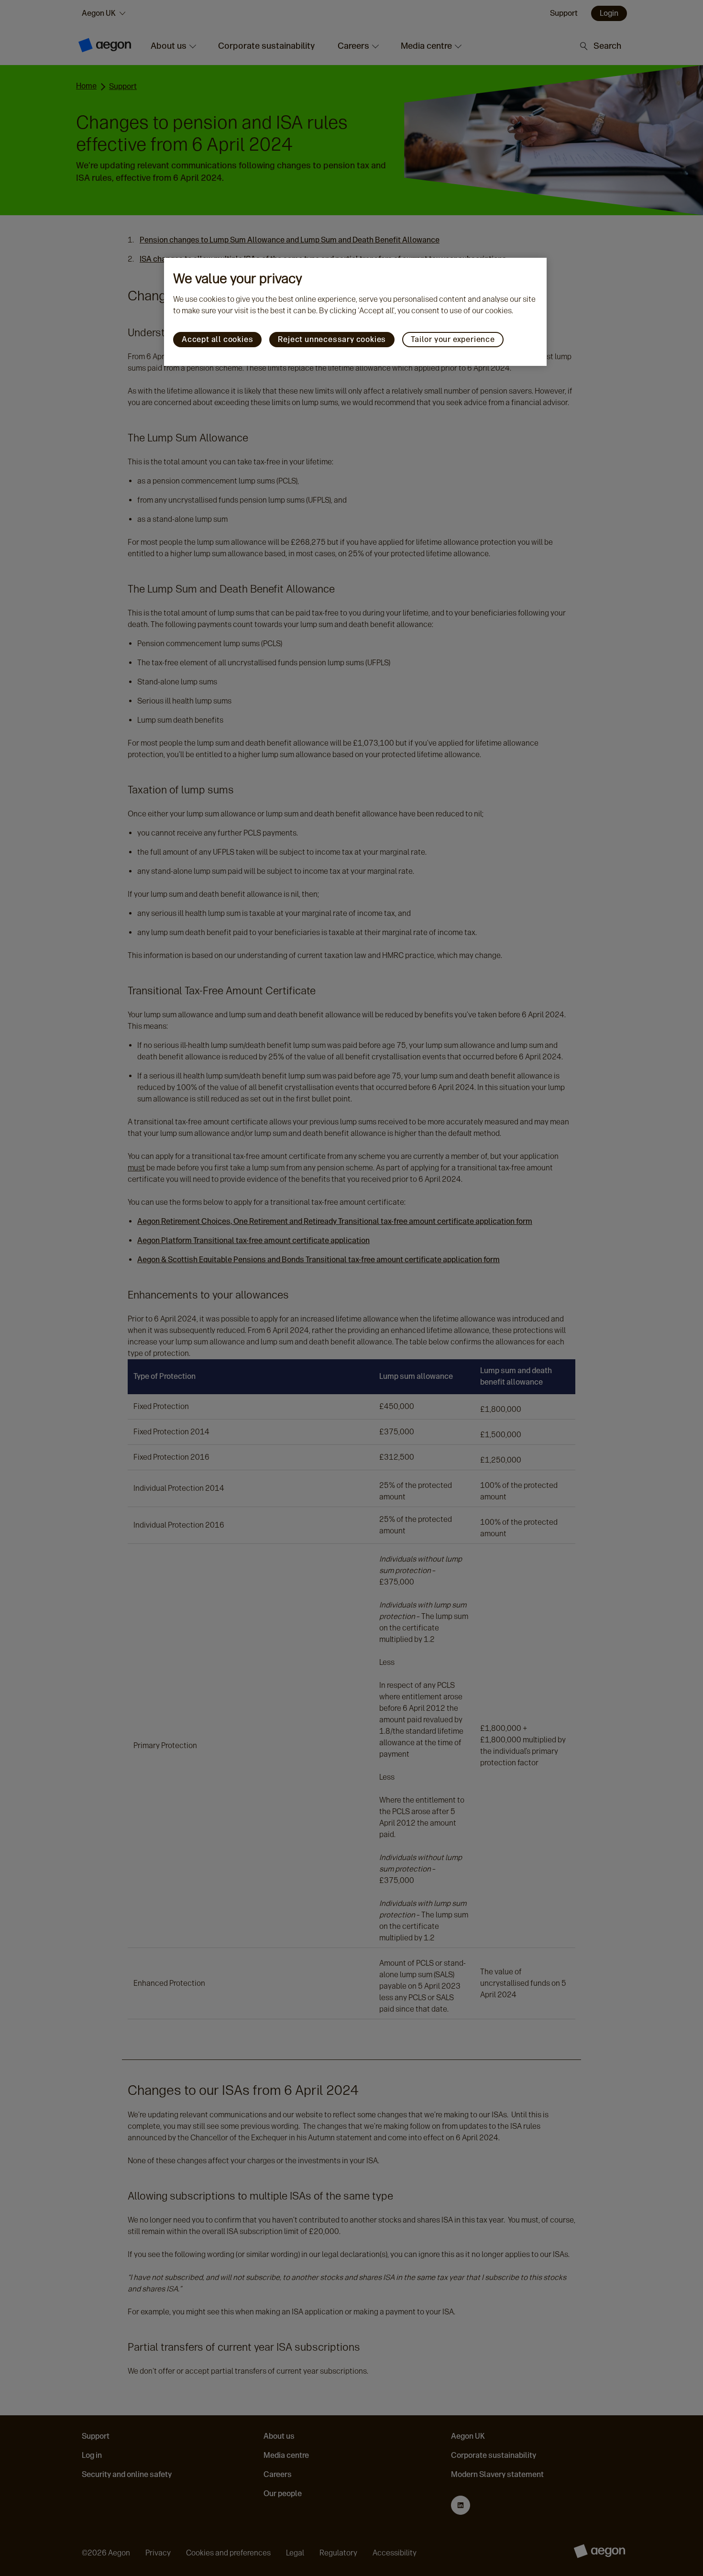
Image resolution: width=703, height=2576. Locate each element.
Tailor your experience (453, 339)
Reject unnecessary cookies (332, 339)
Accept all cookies (217, 339)
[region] (355, 312)
